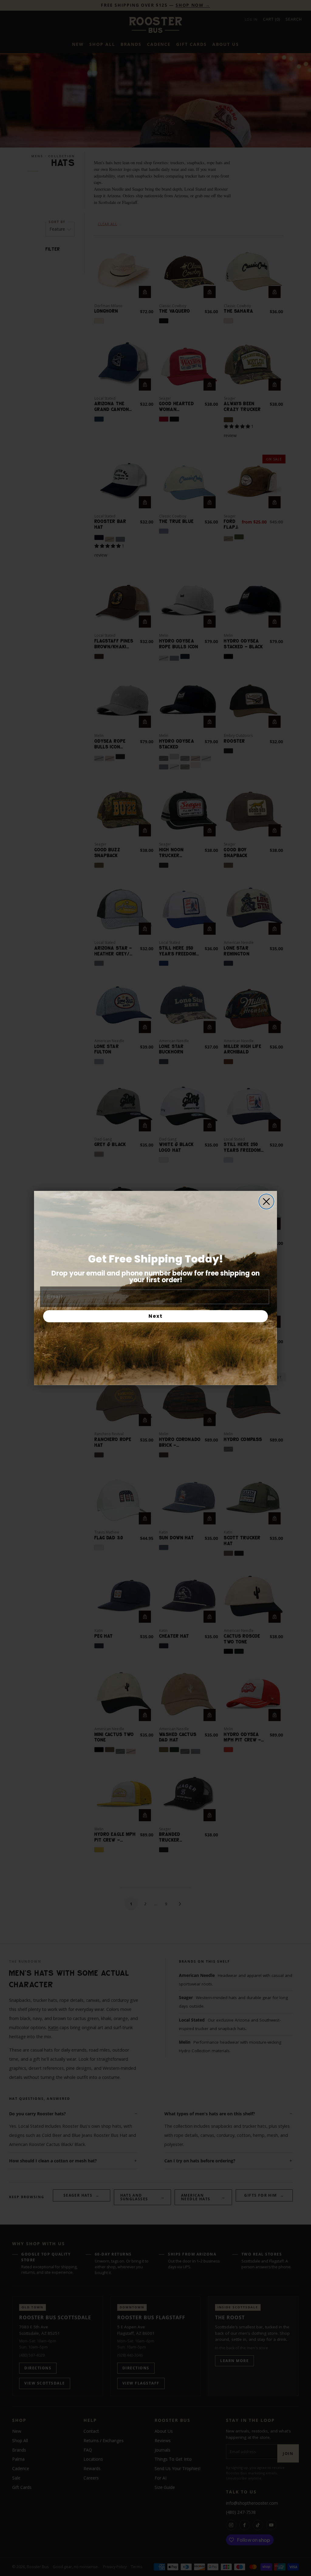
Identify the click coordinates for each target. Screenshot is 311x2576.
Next (156, 1316)
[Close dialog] (266, 1202)
